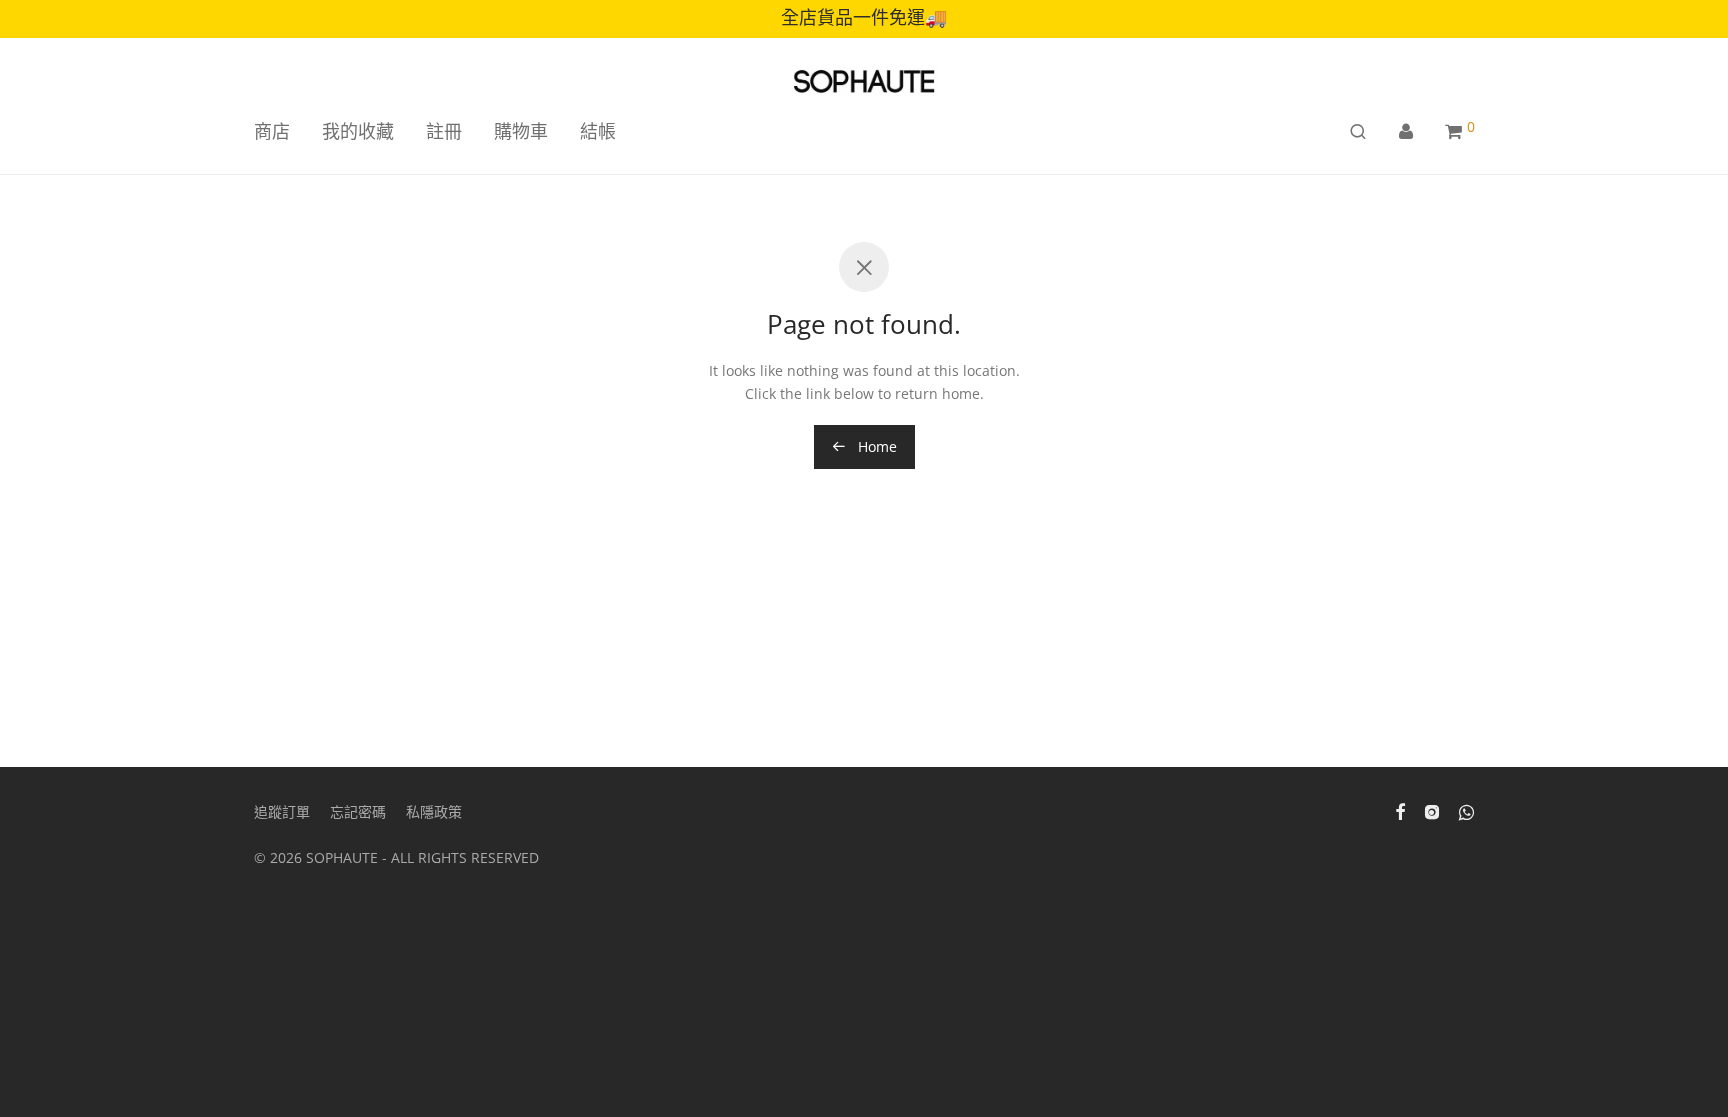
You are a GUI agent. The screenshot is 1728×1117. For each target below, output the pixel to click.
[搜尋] (1358, 131)
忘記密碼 (358, 811)
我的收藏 (358, 131)
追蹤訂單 (282, 811)
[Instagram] (1432, 810)
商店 (272, 131)
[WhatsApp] (1466, 810)
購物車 (521, 131)
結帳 (598, 131)
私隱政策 (434, 811)
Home (875, 446)
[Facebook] (1400, 810)
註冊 (444, 131)
